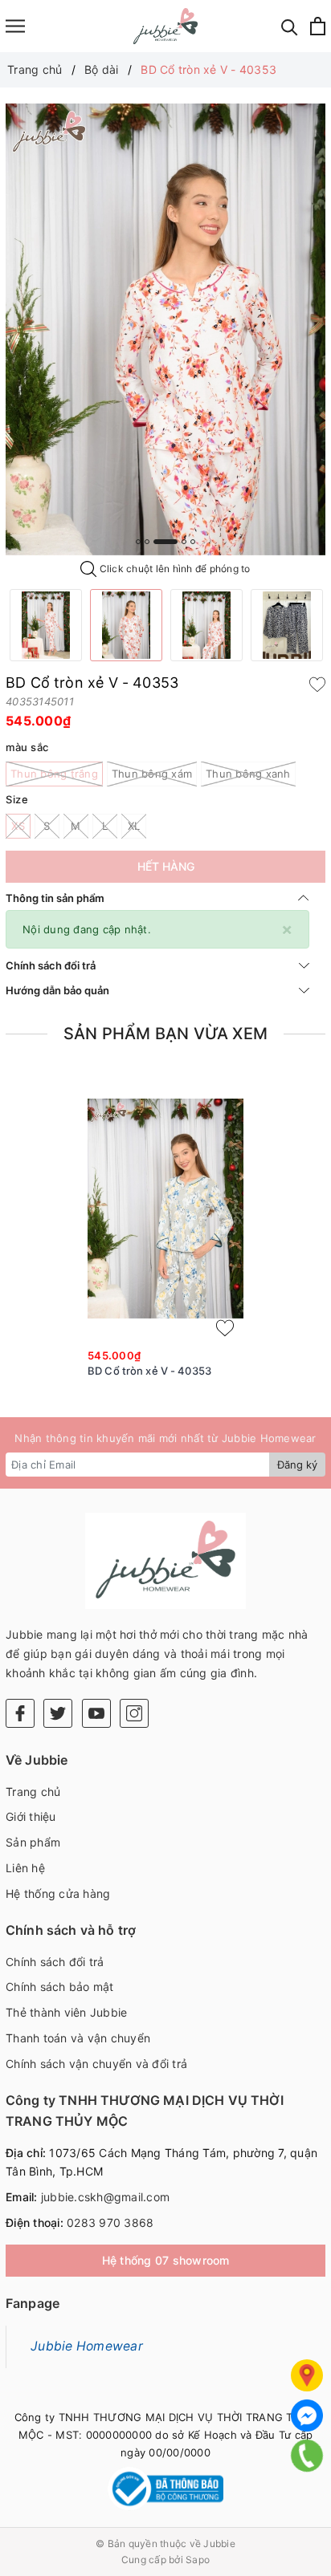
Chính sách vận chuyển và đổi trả (96, 2064)
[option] (165, 329)
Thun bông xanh (248, 774)
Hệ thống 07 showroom (166, 2260)
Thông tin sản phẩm (55, 898)
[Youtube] (96, 1713)
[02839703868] (307, 2456)
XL (134, 826)
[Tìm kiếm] (290, 26)
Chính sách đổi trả (51, 965)
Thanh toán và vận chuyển (78, 2038)
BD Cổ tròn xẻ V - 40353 (149, 1371)
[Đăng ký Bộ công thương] (165, 2489)
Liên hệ (25, 1868)
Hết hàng (166, 866)
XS (18, 826)
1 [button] (138, 542)
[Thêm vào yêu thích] (317, 683)
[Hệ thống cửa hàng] (307, 2375)
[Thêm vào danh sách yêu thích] (225, 1328)
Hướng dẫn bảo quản (57, 990)
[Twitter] (58, 1713)
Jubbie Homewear (87, 2346)
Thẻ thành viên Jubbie (66, 2012)
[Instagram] (134, 1713)
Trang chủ (33, 1792)
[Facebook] (20, 1713)
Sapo (198, 2560)
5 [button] (193, 542)
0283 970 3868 (110, 2223)
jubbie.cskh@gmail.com (105, 2197)
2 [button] (147, 542)
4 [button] (184, 542)
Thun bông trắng (54, 774)
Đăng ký (297, 1465)
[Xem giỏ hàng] (318, 26)
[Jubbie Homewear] (166, 26)
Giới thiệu (31, 1816)
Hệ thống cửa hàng (58, 1893)
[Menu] (15, 26)
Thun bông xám (152, 774)
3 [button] (165, 542)
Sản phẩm (33, 1842)
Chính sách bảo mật (60, 1987)
